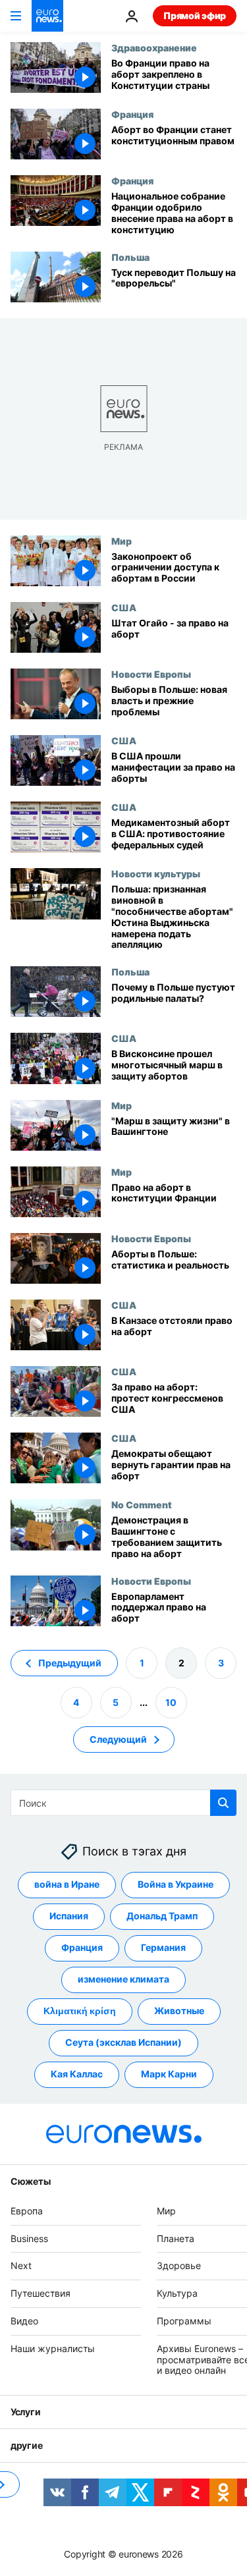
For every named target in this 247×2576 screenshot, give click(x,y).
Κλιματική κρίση (80, 2011)
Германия (163, 1947)
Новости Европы (151, 674)
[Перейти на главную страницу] (47, 16)
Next (21, 2265)
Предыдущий (70, 1662)
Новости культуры (156, 873)
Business (29, 2238)
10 (171, 1702)
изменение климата (123, 1979)
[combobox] (123, 1803)
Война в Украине (176, 1884)
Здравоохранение (154, 47)
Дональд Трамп (162, 1916)
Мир (122, 541)
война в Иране (67, 1884)
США (124, 607)
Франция (132, 114)
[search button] (223, 1803)
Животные (179, 2011)
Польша (130, 257)
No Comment (142, 1504)
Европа (27, 2211)
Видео (24, 2321)
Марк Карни (169, 2074)
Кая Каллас (77, 2074)
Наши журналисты (53, 2348)
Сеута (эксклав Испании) (123, 2042)
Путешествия (41, 2293)
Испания (69, 1916)
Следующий (118, 1739)
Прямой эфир (195, 15)
